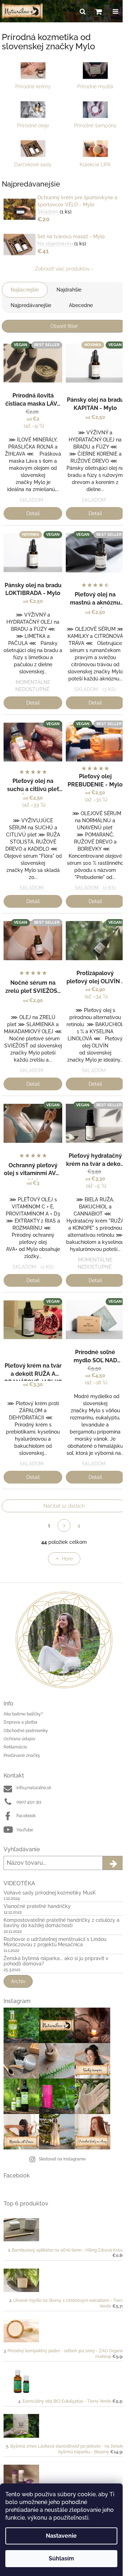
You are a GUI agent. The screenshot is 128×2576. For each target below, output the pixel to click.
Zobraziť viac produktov (62, 269)
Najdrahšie (69, 290)
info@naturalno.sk (34, 1788)
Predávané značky (22, 1756)
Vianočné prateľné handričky (37, 1906)
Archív (18, 1981)
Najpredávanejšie (31, 305)
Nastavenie (61, 2536)
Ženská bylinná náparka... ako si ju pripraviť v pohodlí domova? (56, 1961)
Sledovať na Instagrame (62, 2159)
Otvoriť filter (64, 326)
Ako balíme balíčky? (23, 1714)
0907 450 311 (29, 1802)
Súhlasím (61, 2558)
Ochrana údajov (19, 1739)
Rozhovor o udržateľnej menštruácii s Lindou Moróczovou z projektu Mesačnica (55, 1942)
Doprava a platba (20, 1722)
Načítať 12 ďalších (64, 1506)
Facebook (26, 1816)
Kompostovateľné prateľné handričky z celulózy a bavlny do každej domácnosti (62, 1923)
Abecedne (81, 305)
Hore (67, 1559)
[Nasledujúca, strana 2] (64, 1525)
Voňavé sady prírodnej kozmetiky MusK (50, 1893)
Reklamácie (15, 1747)
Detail (33, 513)
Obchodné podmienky (26, 1731)
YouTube (25, 1830)
